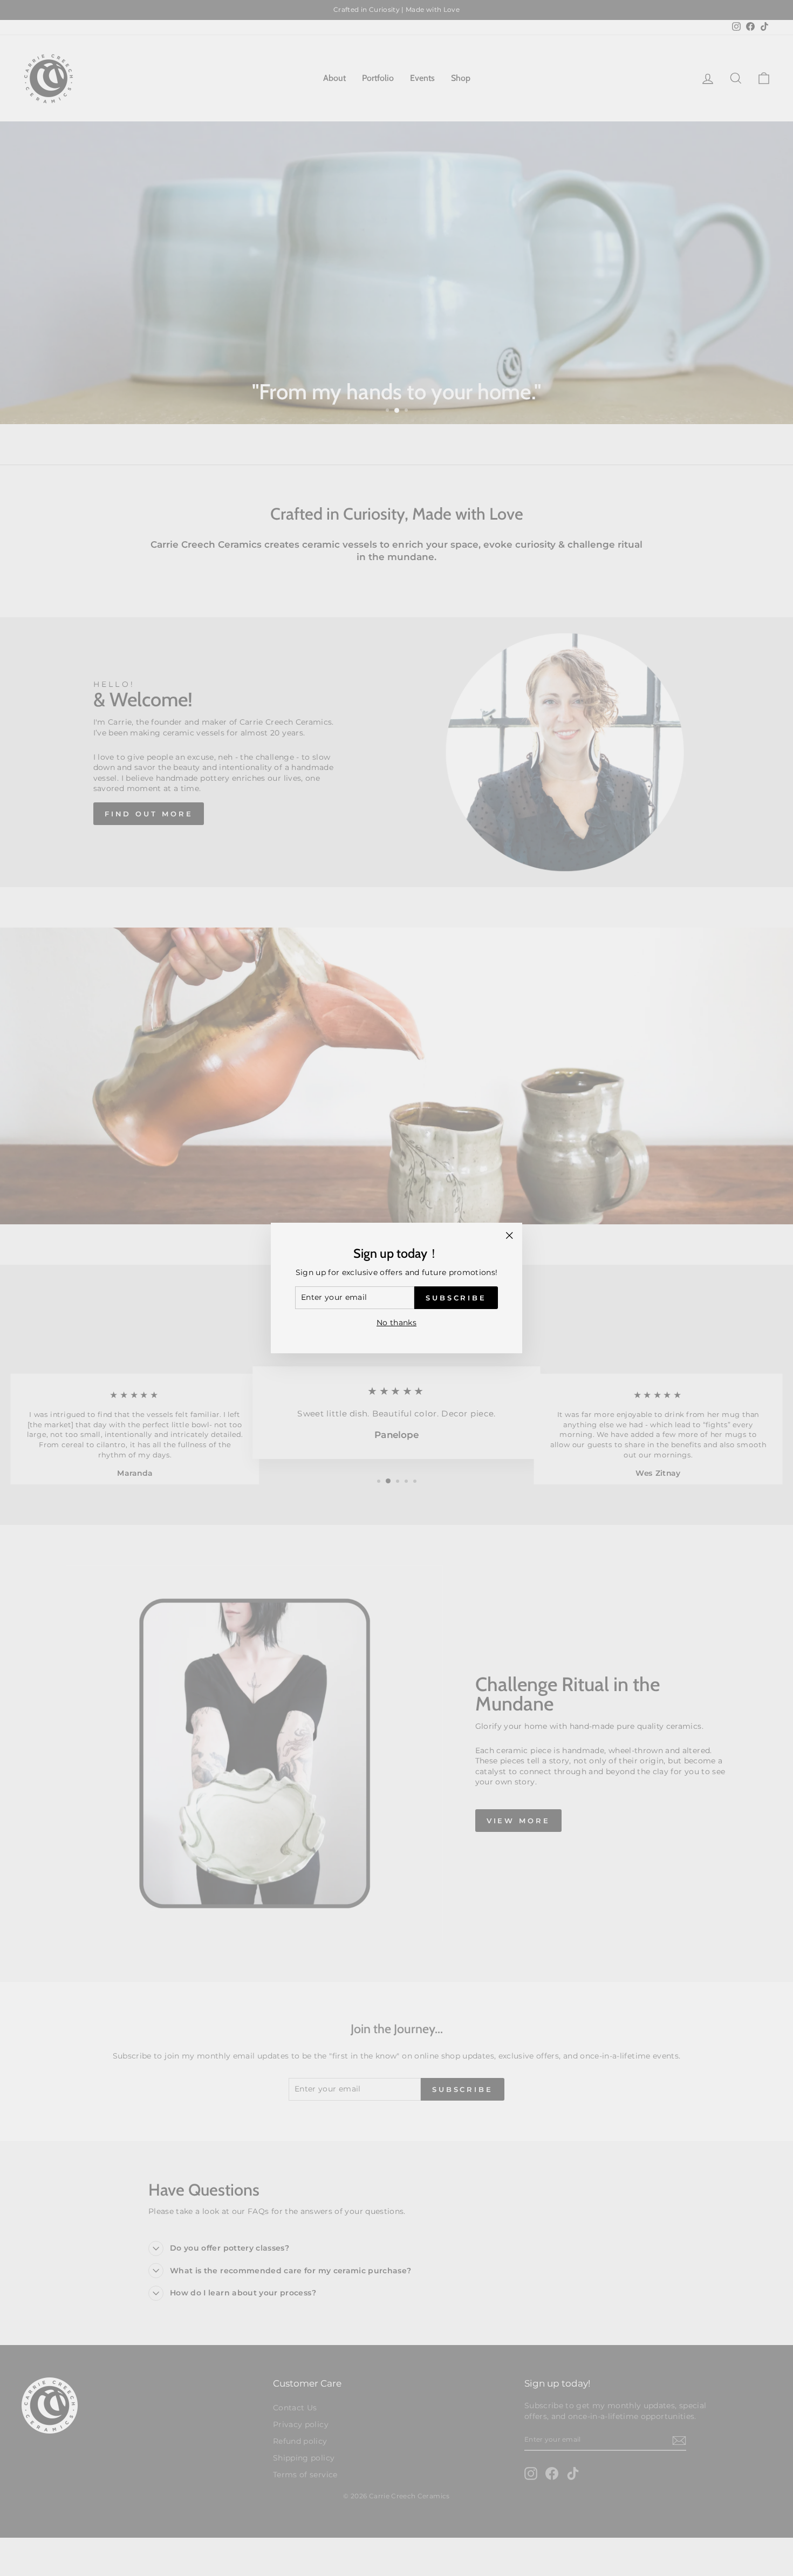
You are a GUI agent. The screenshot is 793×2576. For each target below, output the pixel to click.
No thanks (396, 1323)
